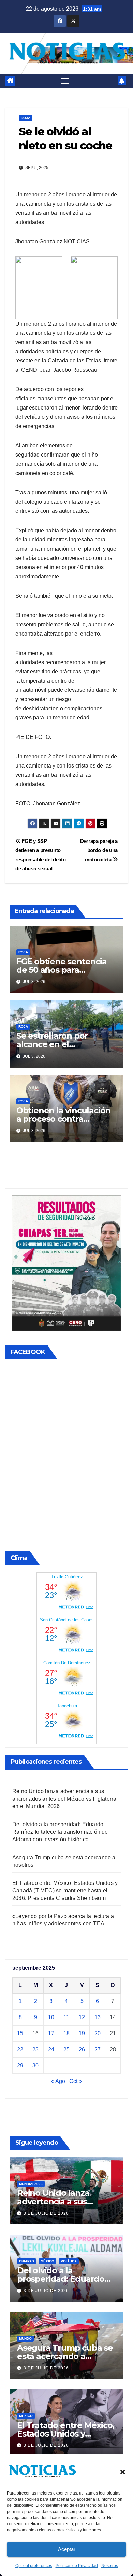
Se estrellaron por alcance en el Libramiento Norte (53, 1044)
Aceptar (67, 2549)
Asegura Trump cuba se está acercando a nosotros (65, 2356)
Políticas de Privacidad (77, 2566)
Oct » (76, 2081)
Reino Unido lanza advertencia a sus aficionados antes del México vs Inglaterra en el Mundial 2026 (64, 1799)
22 (20, 2049)
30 (35, 2065)
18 (66, 2033)
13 (98, 2017)
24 (51, 2049)
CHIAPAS (27, 2261)
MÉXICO (47, 2261)
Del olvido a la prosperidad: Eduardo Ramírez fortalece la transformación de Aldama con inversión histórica (60, 1832)
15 (20, 2033)
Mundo (25, 2339)
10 (51, 2017)
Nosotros (110, 2566)
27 (98, 2049)
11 (66, 2017)
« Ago (58, 2081)
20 (98, 2033)
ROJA (26, 118)
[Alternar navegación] (65, 81)
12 (82, 2017)
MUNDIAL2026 (31, 2184)
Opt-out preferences (34, 2566)
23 (35, 2049)
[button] (123, 2471)
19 (82, 2033)
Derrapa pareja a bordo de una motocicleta (99, 850)
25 (66, 2049)
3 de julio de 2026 (46, 2213)
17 (51, 2033)
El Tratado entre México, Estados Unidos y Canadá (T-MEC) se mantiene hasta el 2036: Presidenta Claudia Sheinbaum (65, 1890)
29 (20, 2065)
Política (69, 2261)
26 (82, 2049)
